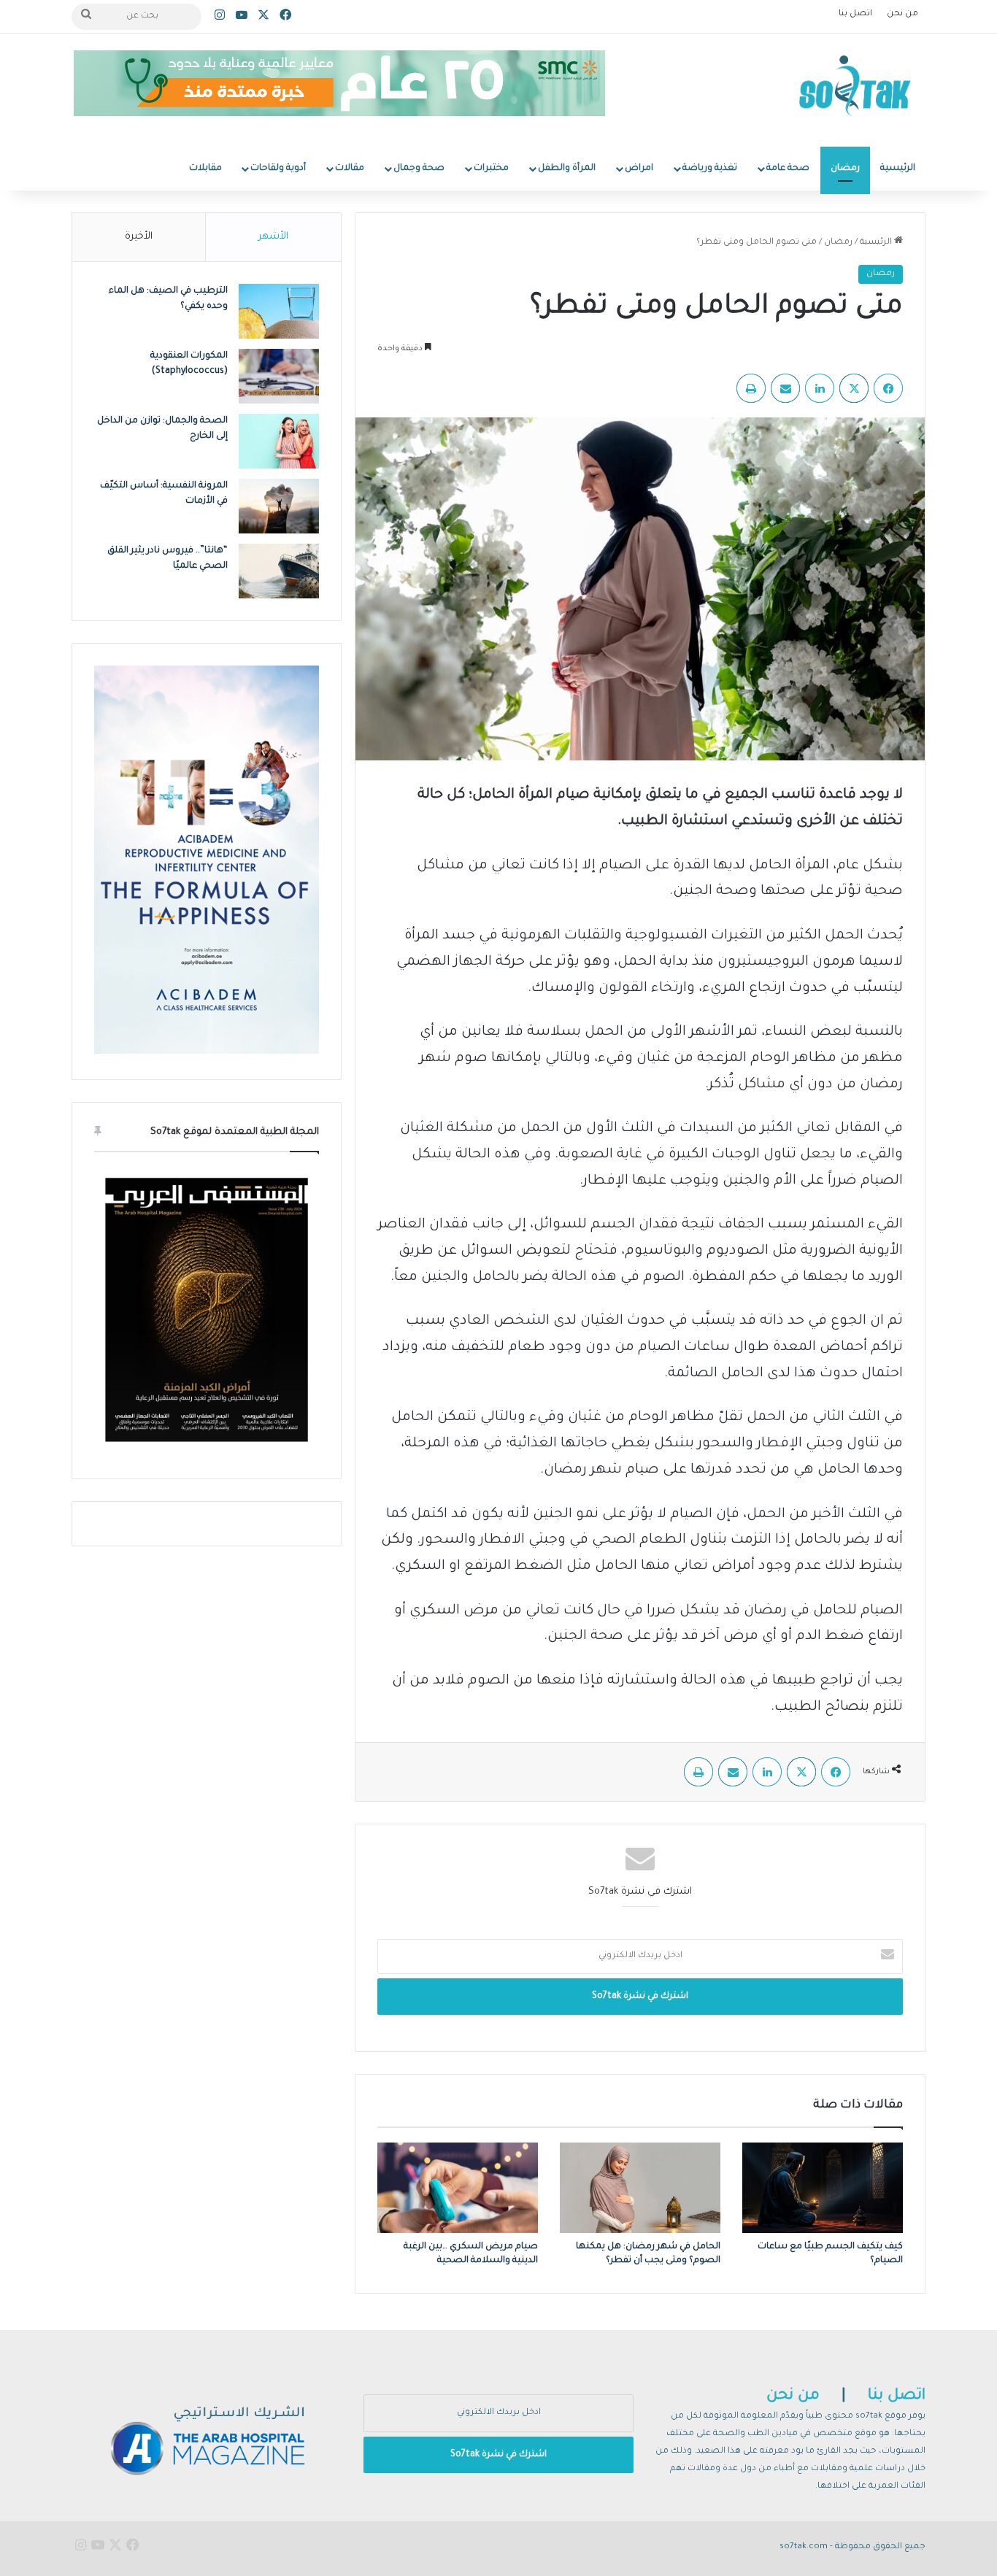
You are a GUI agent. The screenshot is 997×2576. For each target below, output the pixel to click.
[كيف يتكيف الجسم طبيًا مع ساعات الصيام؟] (823, 2188)
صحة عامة (788, 169)
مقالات (350, 169)
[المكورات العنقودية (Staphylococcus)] (279, 376)
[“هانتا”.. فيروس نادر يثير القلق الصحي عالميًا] (279, 571)
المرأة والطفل (567, 169)
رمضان (845, 169)
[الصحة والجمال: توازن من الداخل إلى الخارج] (279, 441)
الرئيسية (898, 169)
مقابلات (205, 169)
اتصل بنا (855, 14)
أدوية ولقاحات (278, 169)
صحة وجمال (419, 169)
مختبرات (491, 169)
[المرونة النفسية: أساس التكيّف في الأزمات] (279, 506)
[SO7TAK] (855, 90)
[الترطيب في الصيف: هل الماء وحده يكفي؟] (279, 311)
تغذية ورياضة (710, 169)
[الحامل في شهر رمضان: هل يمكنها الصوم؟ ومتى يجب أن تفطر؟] (640, 2188)
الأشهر (273, 237)
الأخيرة (139, 237)
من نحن (902, 14)
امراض (639, 169)
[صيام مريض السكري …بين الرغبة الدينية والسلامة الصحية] (458, 2188)
